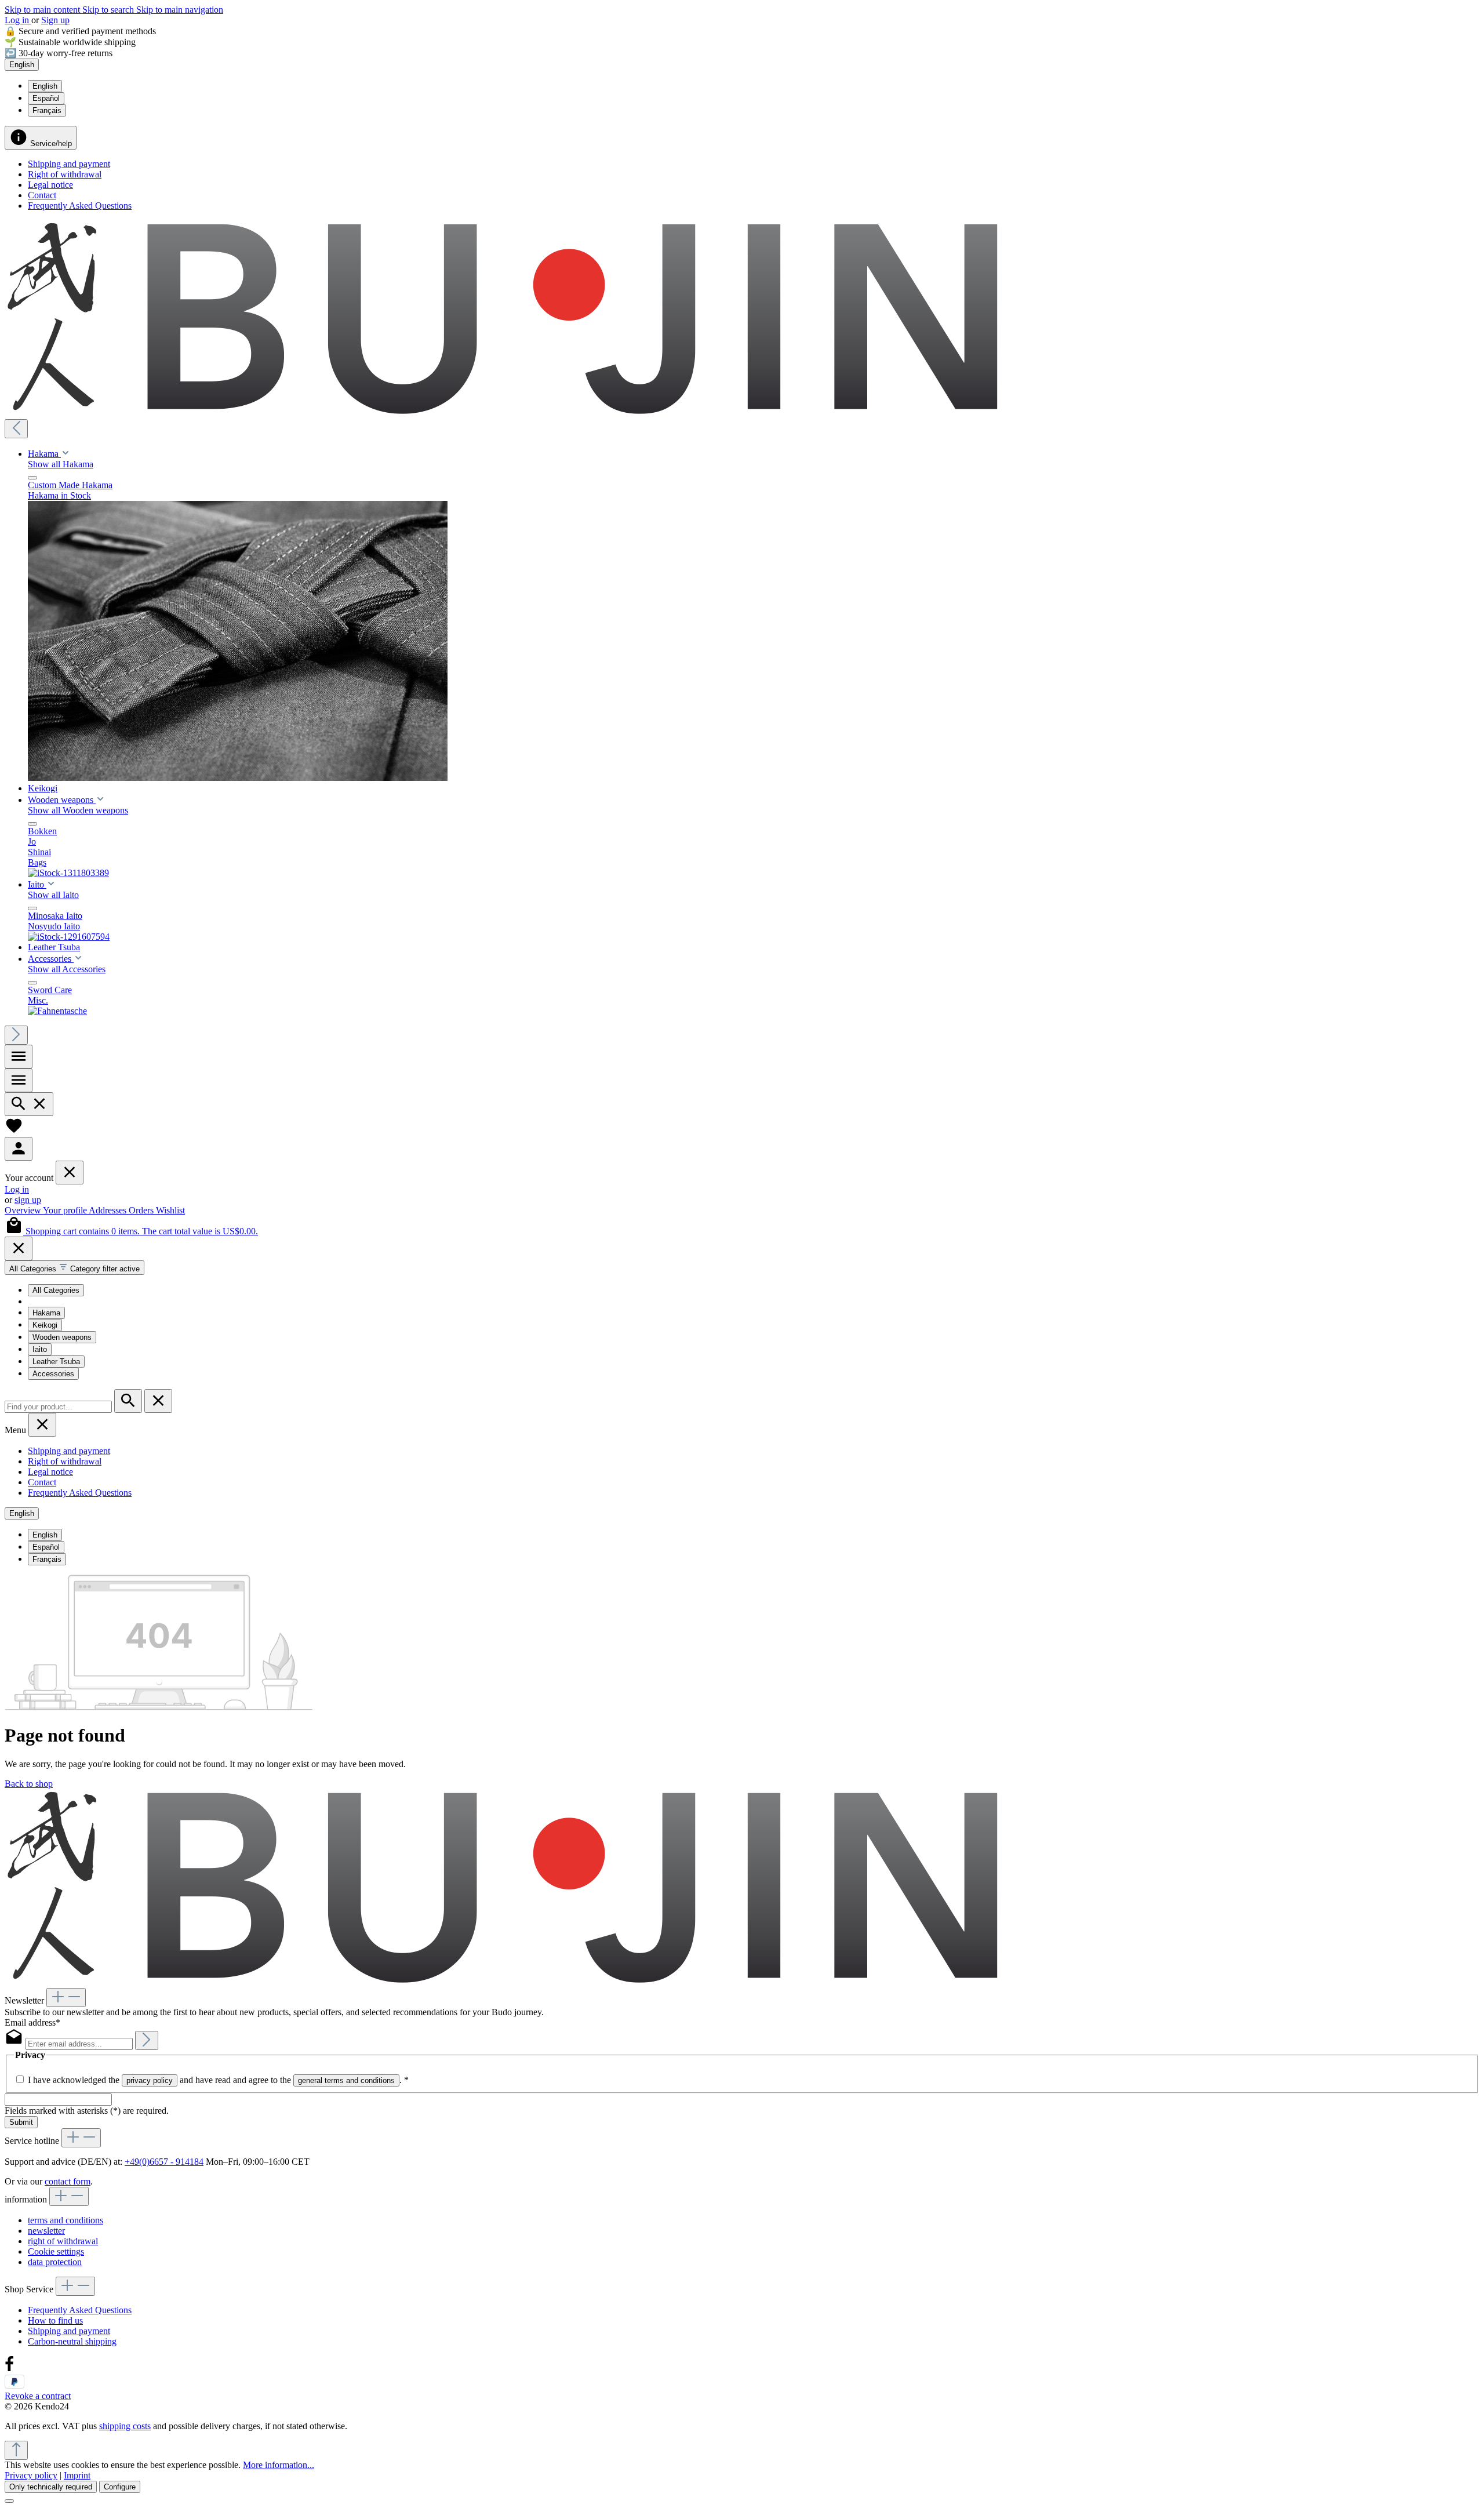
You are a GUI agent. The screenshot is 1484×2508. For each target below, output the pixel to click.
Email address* (32, 2022)
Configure (120, 2487)
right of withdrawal (63, 2241)
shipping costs (125, 2426)
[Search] (29, 1104)
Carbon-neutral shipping (72, 2341)
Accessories (53, 1374)
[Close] (19, 1248)
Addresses (109, 1210)
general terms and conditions (346, 2080)
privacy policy (150, 2080)
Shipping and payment (69, 164)
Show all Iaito (53, 895)
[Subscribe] (147, 2040)
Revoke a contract (38, 2396)
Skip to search (109, 10)
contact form (68, 2181)
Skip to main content (43, 10)
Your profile (66, 1210)
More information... (279, 2465)
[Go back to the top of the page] (16, 2450)
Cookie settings (56, 2251)
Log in (18, 20)
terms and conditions (66, 2220)
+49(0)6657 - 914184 (164, 2162)
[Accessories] (57, 1011)
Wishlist (170, 1210)
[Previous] (16, 429)
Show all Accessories (67, 969)
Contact (42, 195)
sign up (28, 1200)
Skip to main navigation (180, 10)
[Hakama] (238, 778)
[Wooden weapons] (68, 873)
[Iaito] (69, 937)
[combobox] (58, 1407)
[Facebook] (9, 2369)
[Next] (16, 1035)
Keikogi (45, 1325)
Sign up (55, 20)
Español (46, 98)
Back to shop (29, 1784)
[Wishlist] (14, 1131)
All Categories (56, 1290)
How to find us (55, 2320)
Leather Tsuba (56, 1362)
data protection (55, 2262)
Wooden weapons (62, 1337)
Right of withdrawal (65, 174)
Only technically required (51, 2487)
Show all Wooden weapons (78, 810)
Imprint (77, 2475)
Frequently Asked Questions (80, 206)
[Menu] (19, 1057)
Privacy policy (31, 2475)
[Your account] (19, 1149)
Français (47, 110)
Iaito (40, 1349)
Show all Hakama (61, 464)
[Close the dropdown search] (158, 1401)
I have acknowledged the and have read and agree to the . (218, 2080)
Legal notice (50, 185)
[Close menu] (32, 478)
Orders (142, 1210)
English (45, 86)
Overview (24, 1210)
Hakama (46, 1313)
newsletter (46, 2231)
